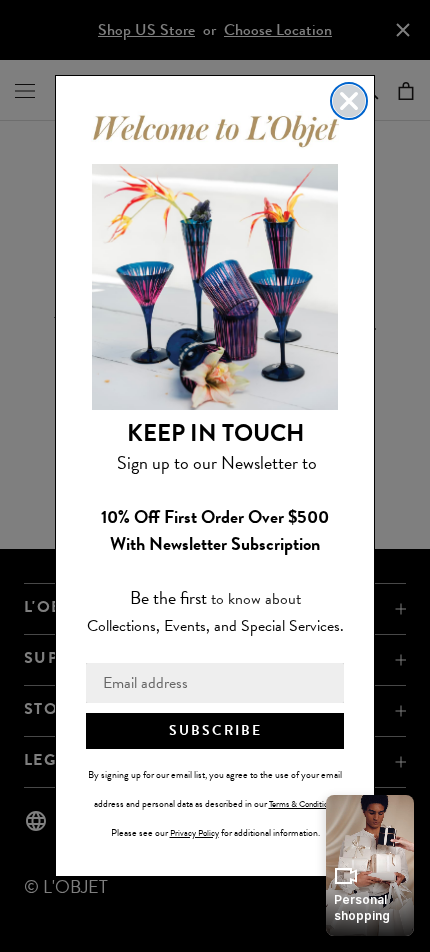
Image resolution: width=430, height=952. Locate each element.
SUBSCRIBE (215, 730)
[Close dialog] (349, 101)
